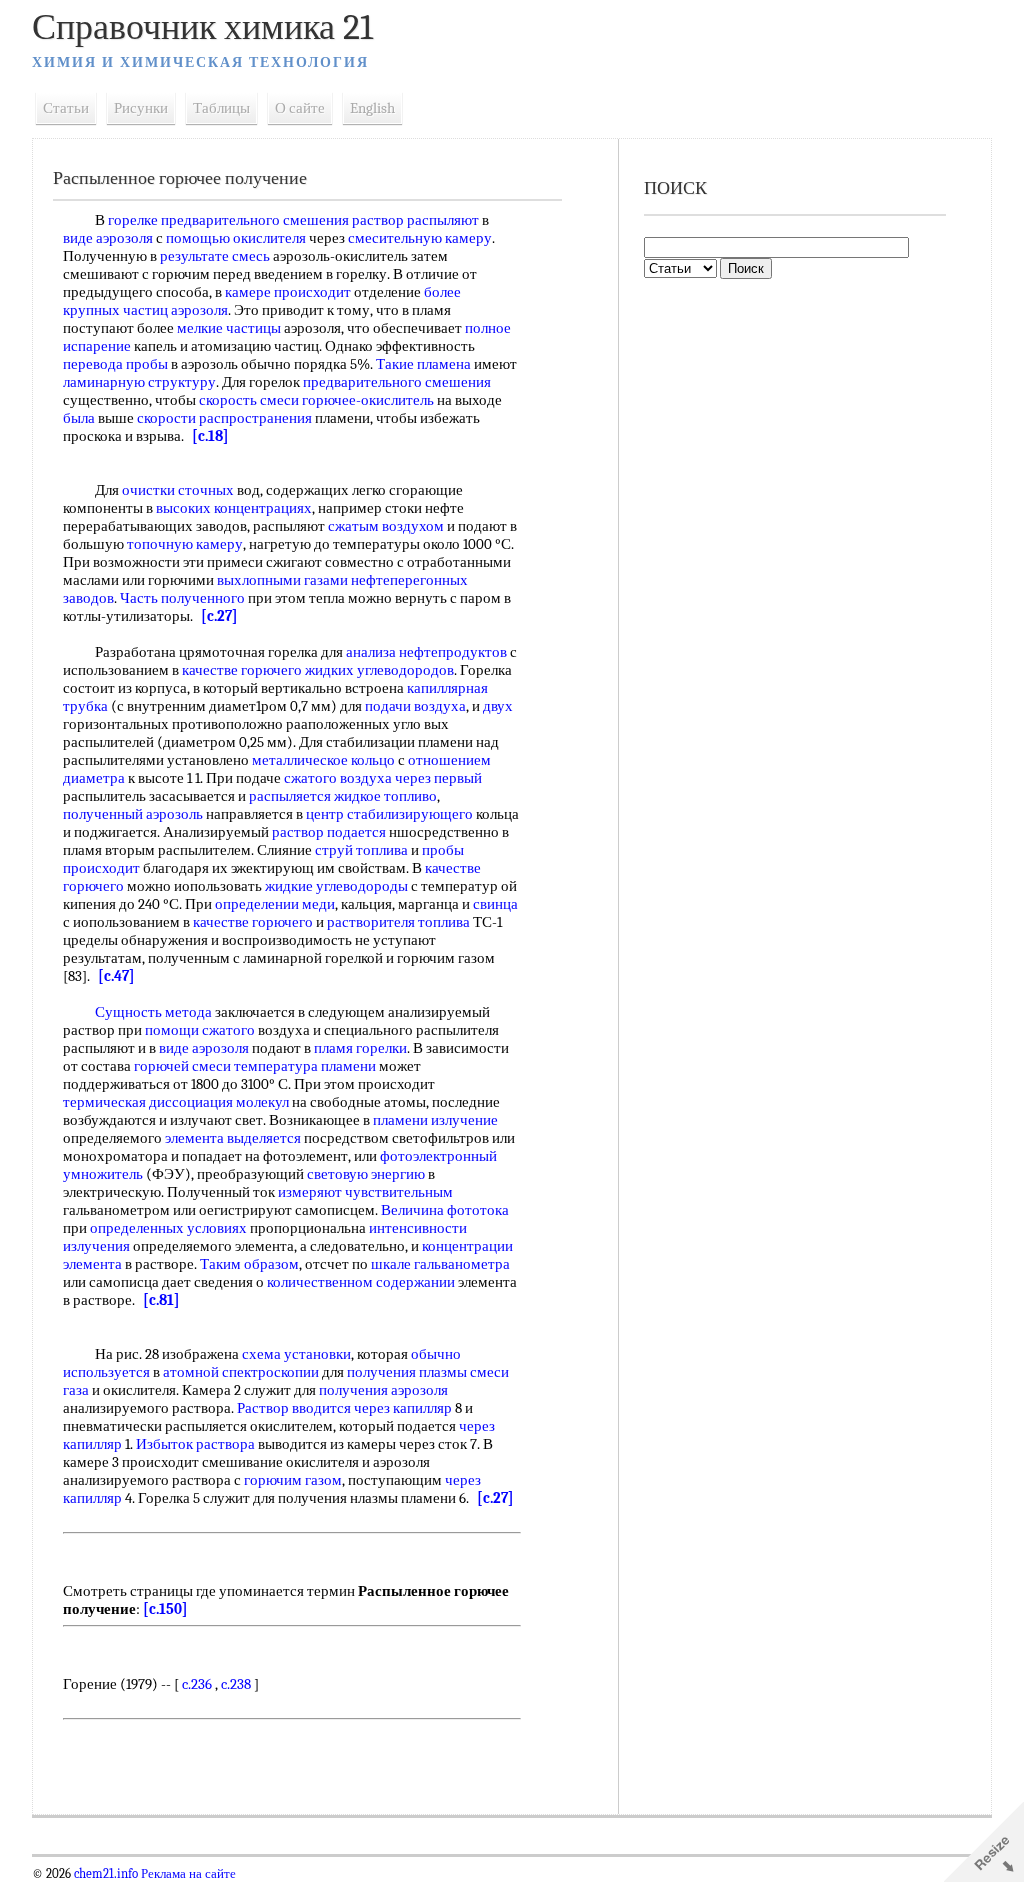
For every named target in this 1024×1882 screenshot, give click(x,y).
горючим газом (293, 1480)
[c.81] (161, 1300)
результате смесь (215, 256)
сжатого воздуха (338, 778)
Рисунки (141, 108)
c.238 (236, 1684)
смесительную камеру (420, 238)
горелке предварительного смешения (228, 220)
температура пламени (305, 1066)
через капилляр (403, 1408)
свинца (495, 904)
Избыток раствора (195, 1444)
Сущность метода (153, 1012)
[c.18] (210, 436)
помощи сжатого (200, 1030)
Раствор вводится (294, 1408)
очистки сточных (178, 490)
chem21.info (106, 1874)
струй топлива (361, 850)
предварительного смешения (397, 382)
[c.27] (219, 616)
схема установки (296, 1354)
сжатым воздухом (386, 526)
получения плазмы (407, 1372)
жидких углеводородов (379, 670)
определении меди (275, 904)
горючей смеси (182, 1066)
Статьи (66, 108)
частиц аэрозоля (175, 310)
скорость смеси (249, 400)
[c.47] (116, 976)
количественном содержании (361, 1282)
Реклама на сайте (187, 1874)
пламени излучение (435, 1120)
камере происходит (288, 292)
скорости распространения (224, 418)
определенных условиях (168, 1228)
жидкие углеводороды (336, 886)
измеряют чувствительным (365, 1192)
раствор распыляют (415, 220)
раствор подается (329, 832)
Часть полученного (182, 598)
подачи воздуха (415, 706)
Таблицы (221, 108)
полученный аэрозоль (133, 814)
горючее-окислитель (368, 400)
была (79, 418)
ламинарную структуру (139, 382)
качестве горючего (242, 670)
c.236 (197, 1684)
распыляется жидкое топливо (343, 796)
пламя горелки (360, 1048)
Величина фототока (445, 1210)
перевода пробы (115, 364)
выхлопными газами (282, 580)
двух (498, 706)
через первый (438, 778)
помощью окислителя (236, 238)
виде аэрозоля (108, 238)
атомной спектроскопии (241, 1372)
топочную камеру (185, 544)
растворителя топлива (398, 922)
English (372, 108)
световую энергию (366, 1174)
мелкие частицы (229, 328)
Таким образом (249, 1264)
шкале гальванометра (440, 1264)
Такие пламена (423, 364)
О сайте (300, 108)
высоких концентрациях (234, 508)
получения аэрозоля (383, 1390)
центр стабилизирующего (389, 814)
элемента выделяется (233, 1138)
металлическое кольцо (323, 760)
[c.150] (165, 1609)
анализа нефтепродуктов (426, 652)
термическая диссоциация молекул (176, 1102)
